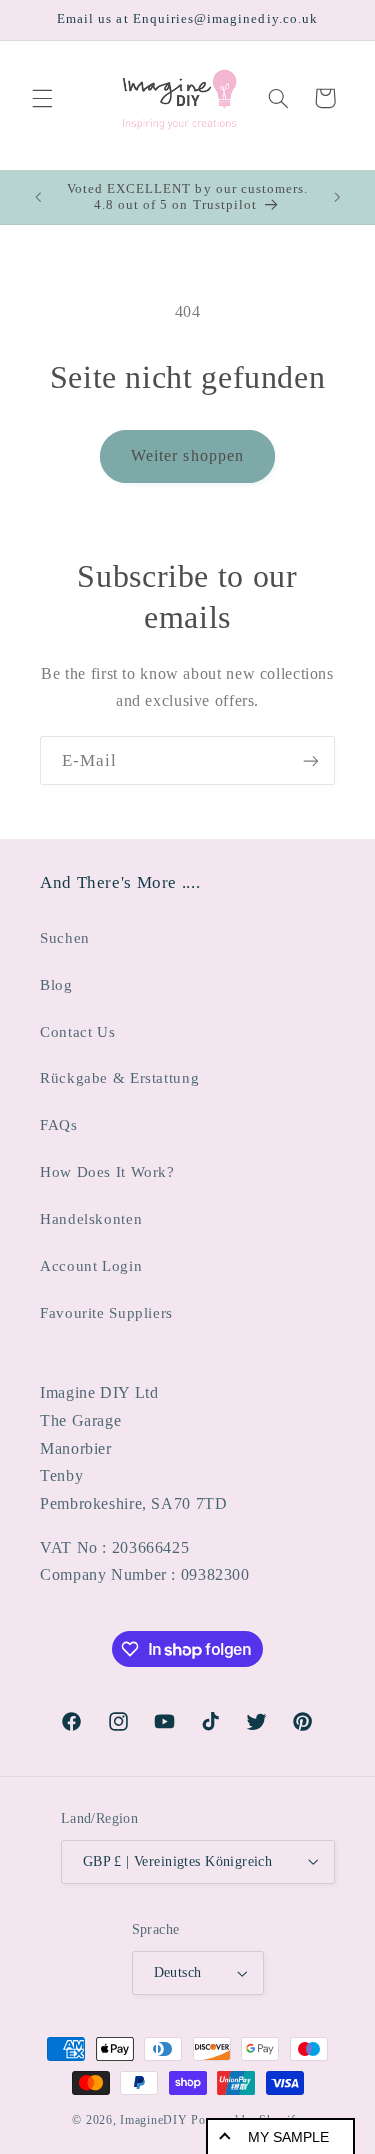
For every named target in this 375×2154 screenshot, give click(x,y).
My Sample (288, 2137)
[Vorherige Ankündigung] (38, 197)
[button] (42, 98)
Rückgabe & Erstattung (119, 1078)
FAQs (59, 1125)
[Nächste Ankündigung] (337, 197)
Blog (56, 985)
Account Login (91, 1266)
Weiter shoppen (187, 455)
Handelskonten (91, 1219)
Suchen (65, 938)
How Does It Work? (107, 1172)
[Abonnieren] (311, 760)
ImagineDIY (153, 2120)
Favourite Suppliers (106, 1313)
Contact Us (77, 1032)
